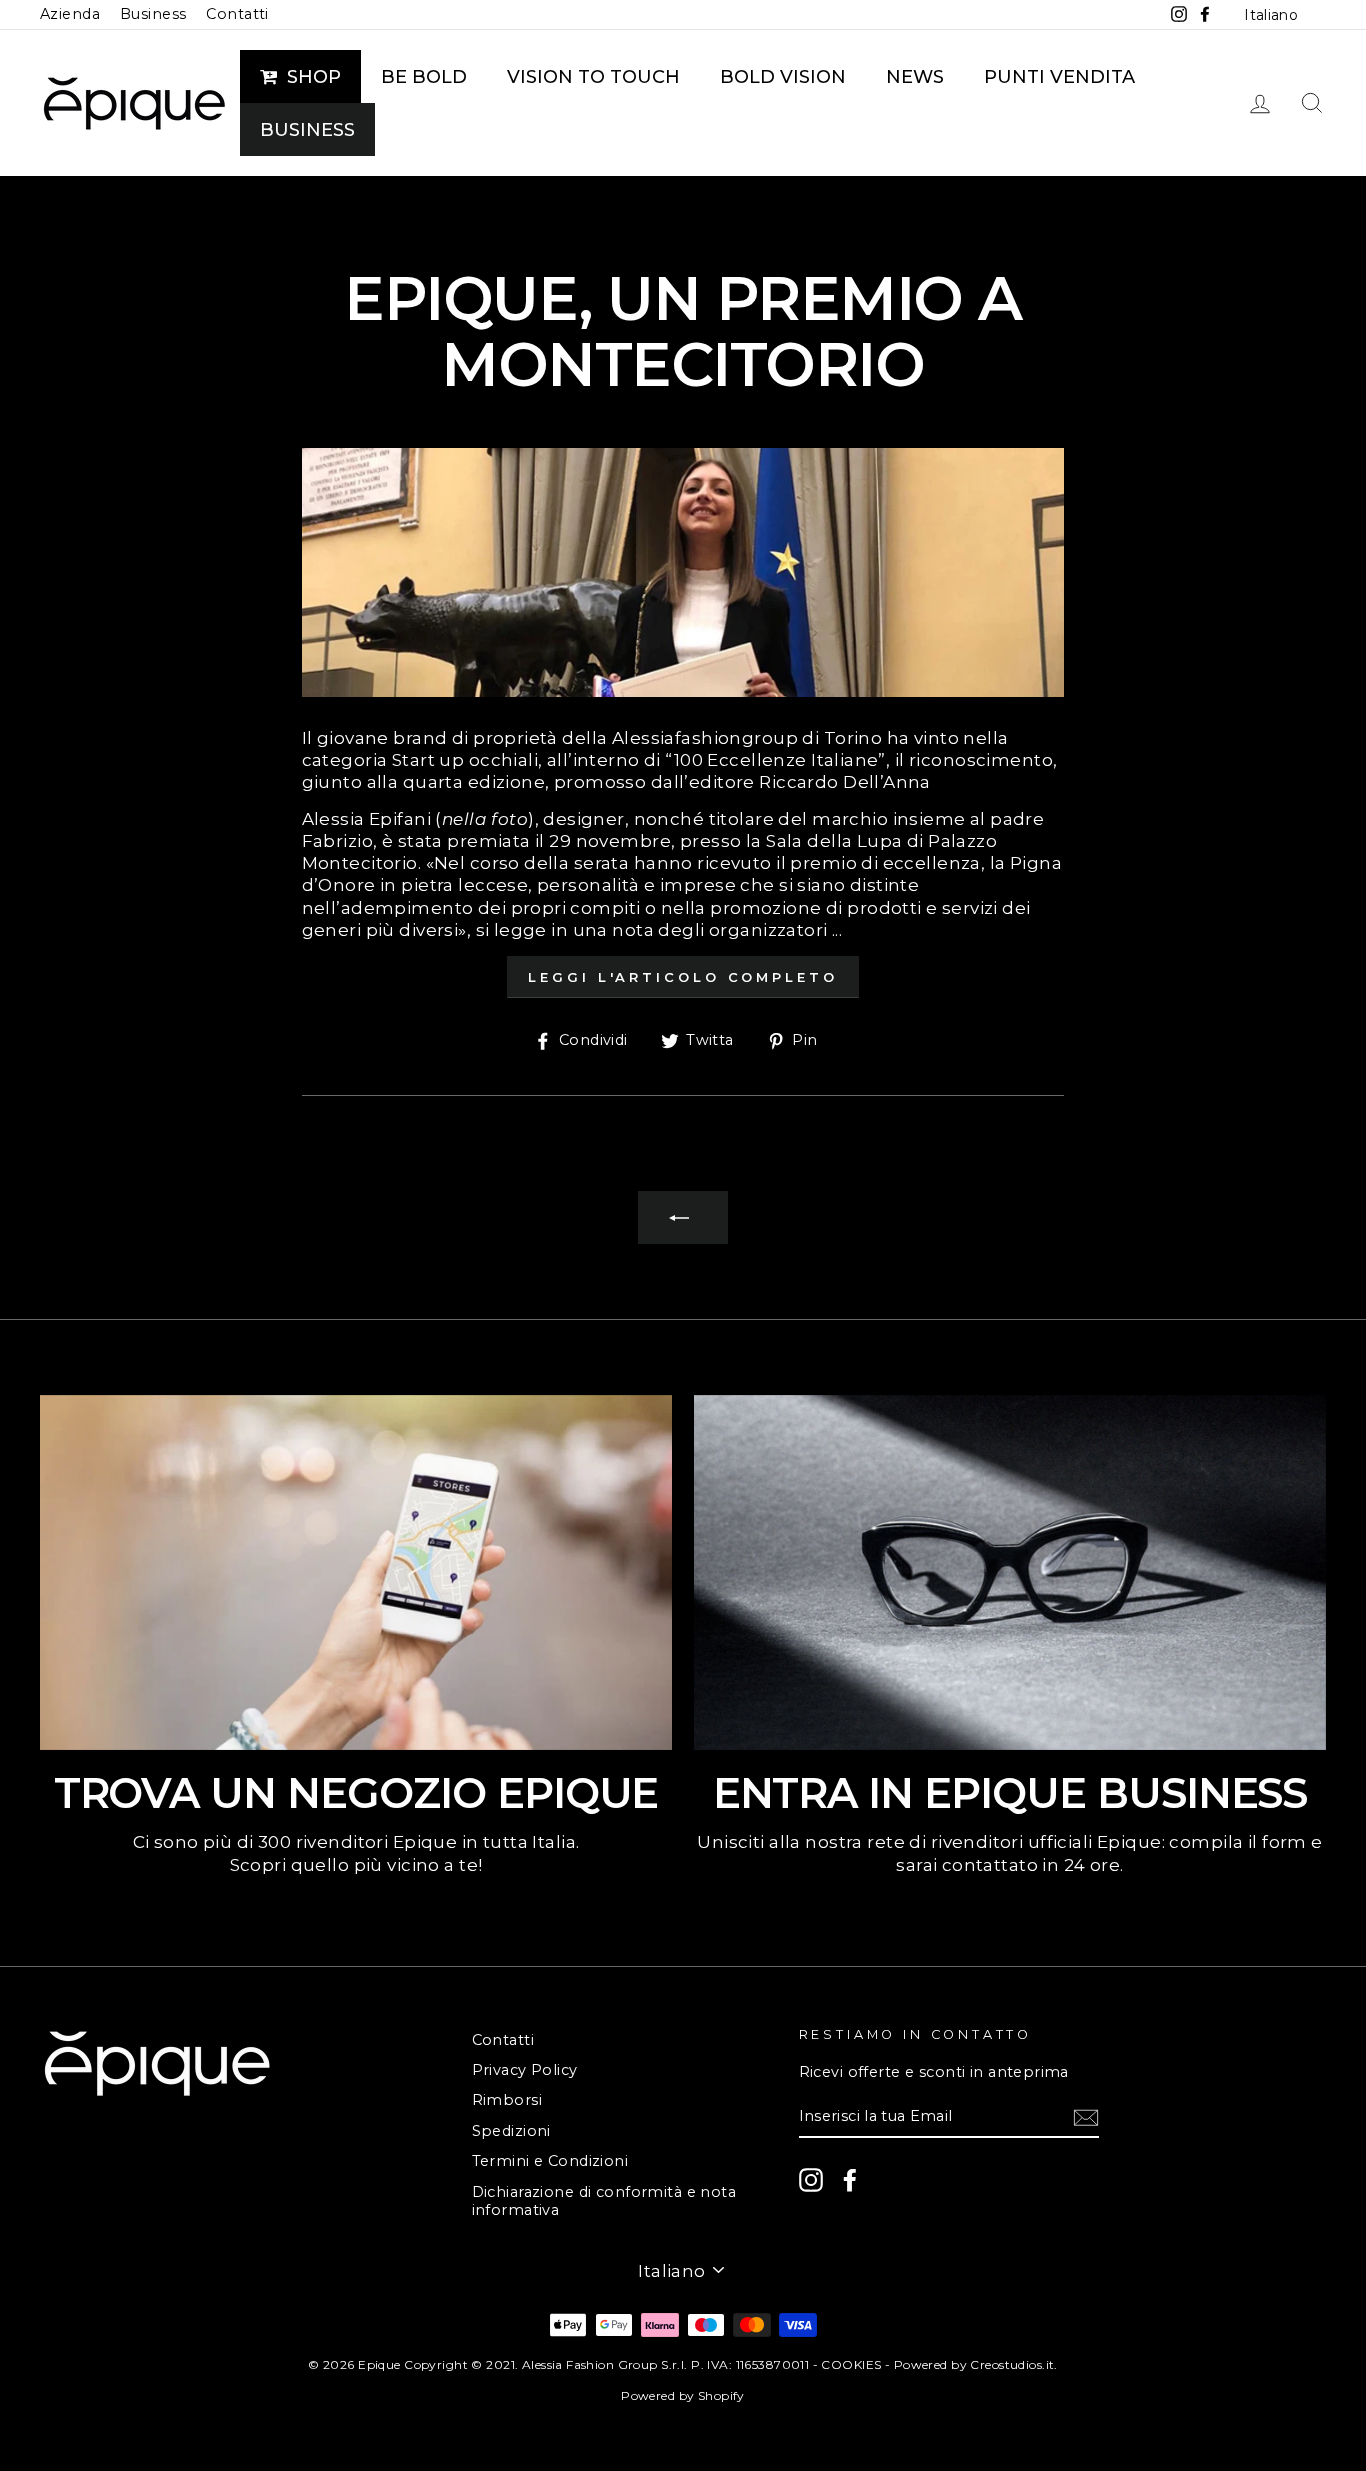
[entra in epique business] (1010, 1573)
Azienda (70, 14)
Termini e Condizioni (550, 2161)
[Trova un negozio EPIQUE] (356, 1573)
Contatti (237, 14)
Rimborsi (507, 2100)
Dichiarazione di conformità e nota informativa (604, 2201)
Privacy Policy (525, 2070)
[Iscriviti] (1086, 2117)
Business (153, 14)
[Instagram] (811, 2180)
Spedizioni (511, 2131)
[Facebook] (850, 2180)
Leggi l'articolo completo (683, 977)
